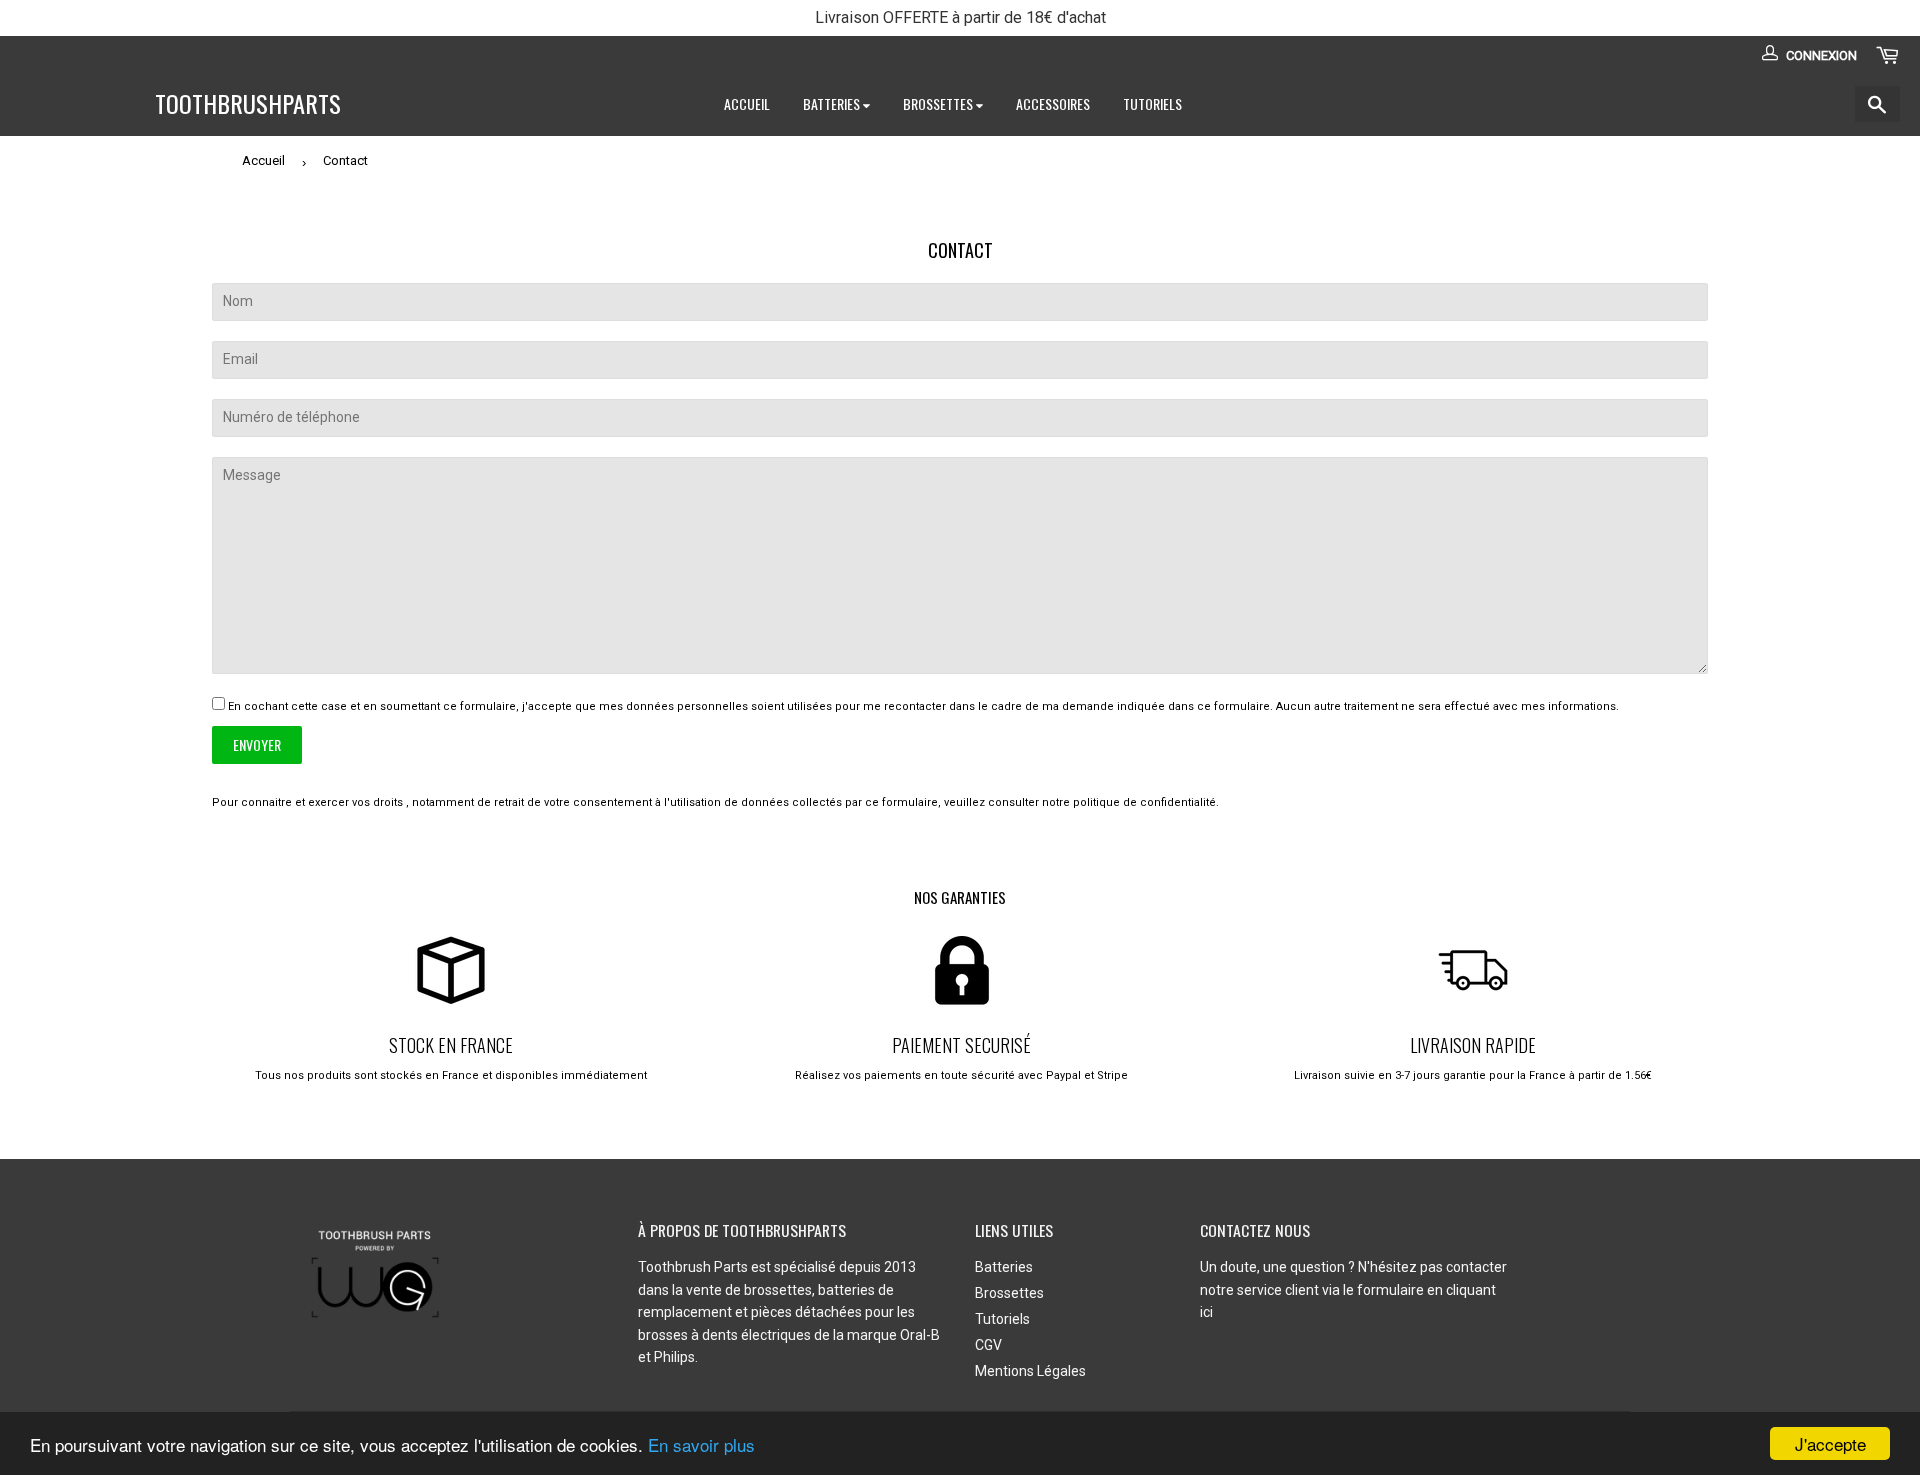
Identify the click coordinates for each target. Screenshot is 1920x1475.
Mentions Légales (1030, 1371)
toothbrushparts (248, 104)
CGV (988, 1345)
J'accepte (1830, 1443)
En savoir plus (701, 1444)
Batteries (833, 103)
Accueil (747, 103)
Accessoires (1053, 103)
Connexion (1821, 55)
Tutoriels (1152, 103)
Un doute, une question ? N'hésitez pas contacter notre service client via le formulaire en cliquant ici (1353, 1289)
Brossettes (939, 103)
